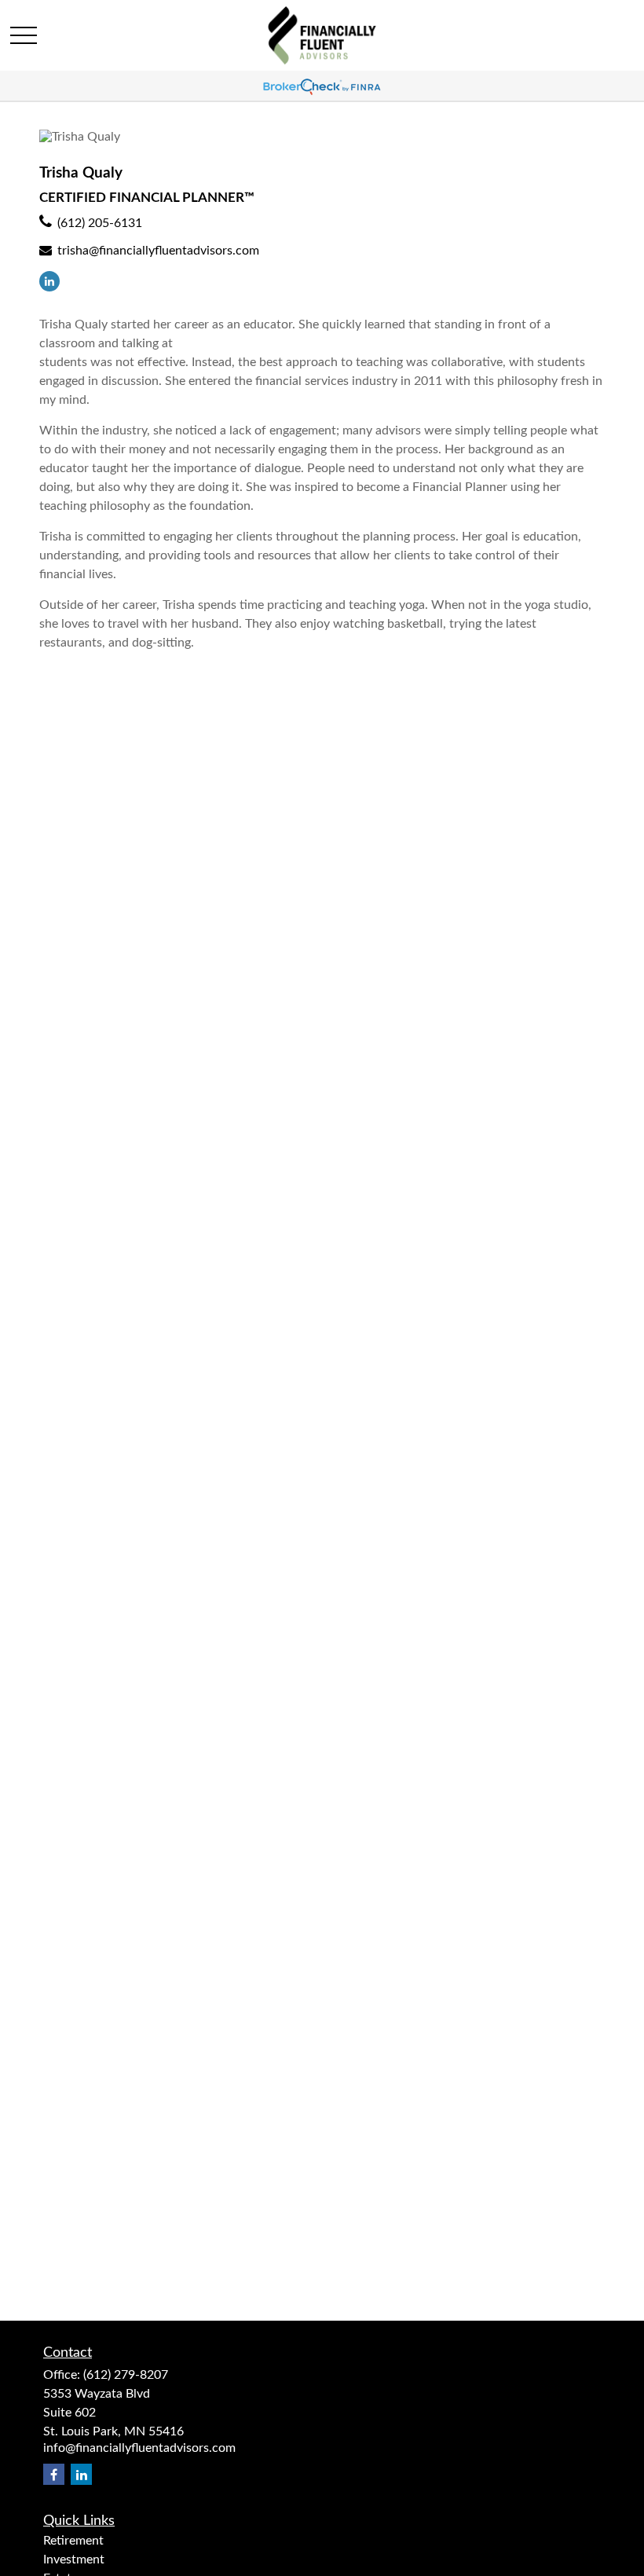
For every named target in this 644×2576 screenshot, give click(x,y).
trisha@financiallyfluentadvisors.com (158, 251)
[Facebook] (54, 2474)
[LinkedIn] (49, 281)
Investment (74, 2560)
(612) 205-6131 (100, 223)
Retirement (73, 2541)
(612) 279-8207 (126, 2375)
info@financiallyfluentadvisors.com (139, 2448)
